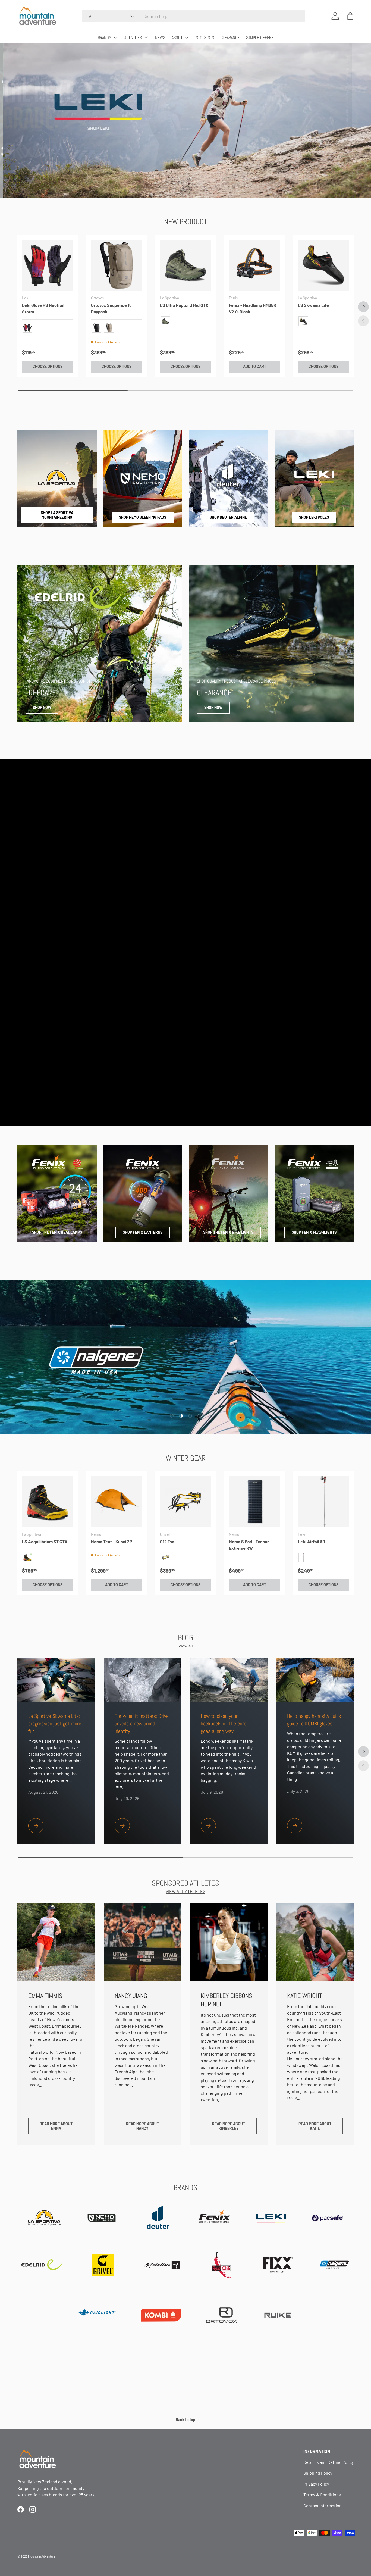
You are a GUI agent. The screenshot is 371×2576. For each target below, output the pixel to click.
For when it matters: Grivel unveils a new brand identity (142, 1724)
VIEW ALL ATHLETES (185, 1891)
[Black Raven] (96, 328)
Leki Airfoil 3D (312, 1541)
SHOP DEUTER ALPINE (228, 517)
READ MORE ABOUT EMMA (56, 2126)
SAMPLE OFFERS (260, 38)
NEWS (160, 38)
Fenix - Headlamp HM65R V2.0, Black (253, 308)
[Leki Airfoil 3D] (323, 1502)
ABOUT (177, 38)
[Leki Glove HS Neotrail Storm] (48, 265)
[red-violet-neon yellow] (27, 328)
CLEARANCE (230, 38)
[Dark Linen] (109, 328)
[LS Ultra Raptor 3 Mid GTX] (185, 265)
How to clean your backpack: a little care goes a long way (224, 1724)
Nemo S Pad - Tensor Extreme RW (249, 1545)
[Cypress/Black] (165, 321)
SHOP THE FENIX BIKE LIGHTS (228, 1232)
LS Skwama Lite (313, 305)
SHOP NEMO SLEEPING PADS (143, 517)
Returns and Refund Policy (328, 2462)
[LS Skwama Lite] (323, 265)
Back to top (185, 2420)
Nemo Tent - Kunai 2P (112, 1541)
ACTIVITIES (133, 38)
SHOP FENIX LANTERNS (143, 1232)
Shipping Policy (318, 2473)
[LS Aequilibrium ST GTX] (48, 1502)
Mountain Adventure (42, 2556)
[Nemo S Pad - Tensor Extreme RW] (254, 1502)
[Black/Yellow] (303, 321)
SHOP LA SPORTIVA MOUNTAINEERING (57, 515)
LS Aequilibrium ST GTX (45, 1541)
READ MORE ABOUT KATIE (315, 2126)
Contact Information (323, 2505)
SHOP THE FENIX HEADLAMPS (57, 1232)
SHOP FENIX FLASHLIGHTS (314, 1232)
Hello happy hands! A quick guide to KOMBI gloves (314, 1720)
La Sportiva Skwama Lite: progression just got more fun (55, 1724)
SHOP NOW (42, 707)
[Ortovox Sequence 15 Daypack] (117, 265)
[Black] (303, 1558)
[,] (165, 1558)
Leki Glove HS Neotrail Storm (43, 308)
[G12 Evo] (185, 1502)
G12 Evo (167, 1541)
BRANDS (104, 38)
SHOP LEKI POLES (314, 517)
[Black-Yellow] (27, 1558)
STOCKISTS (205, 38)
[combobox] (194, 16)
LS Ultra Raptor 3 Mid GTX (184, 305)
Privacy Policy (316, 2484)
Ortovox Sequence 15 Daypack (111, 308)
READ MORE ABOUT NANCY (142, 2126)
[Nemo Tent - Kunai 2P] (117, 1502)
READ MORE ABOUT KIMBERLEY (229, 2126)
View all (186, 1646)
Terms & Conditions (322, 2495)
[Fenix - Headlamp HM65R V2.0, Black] (254, 265)
